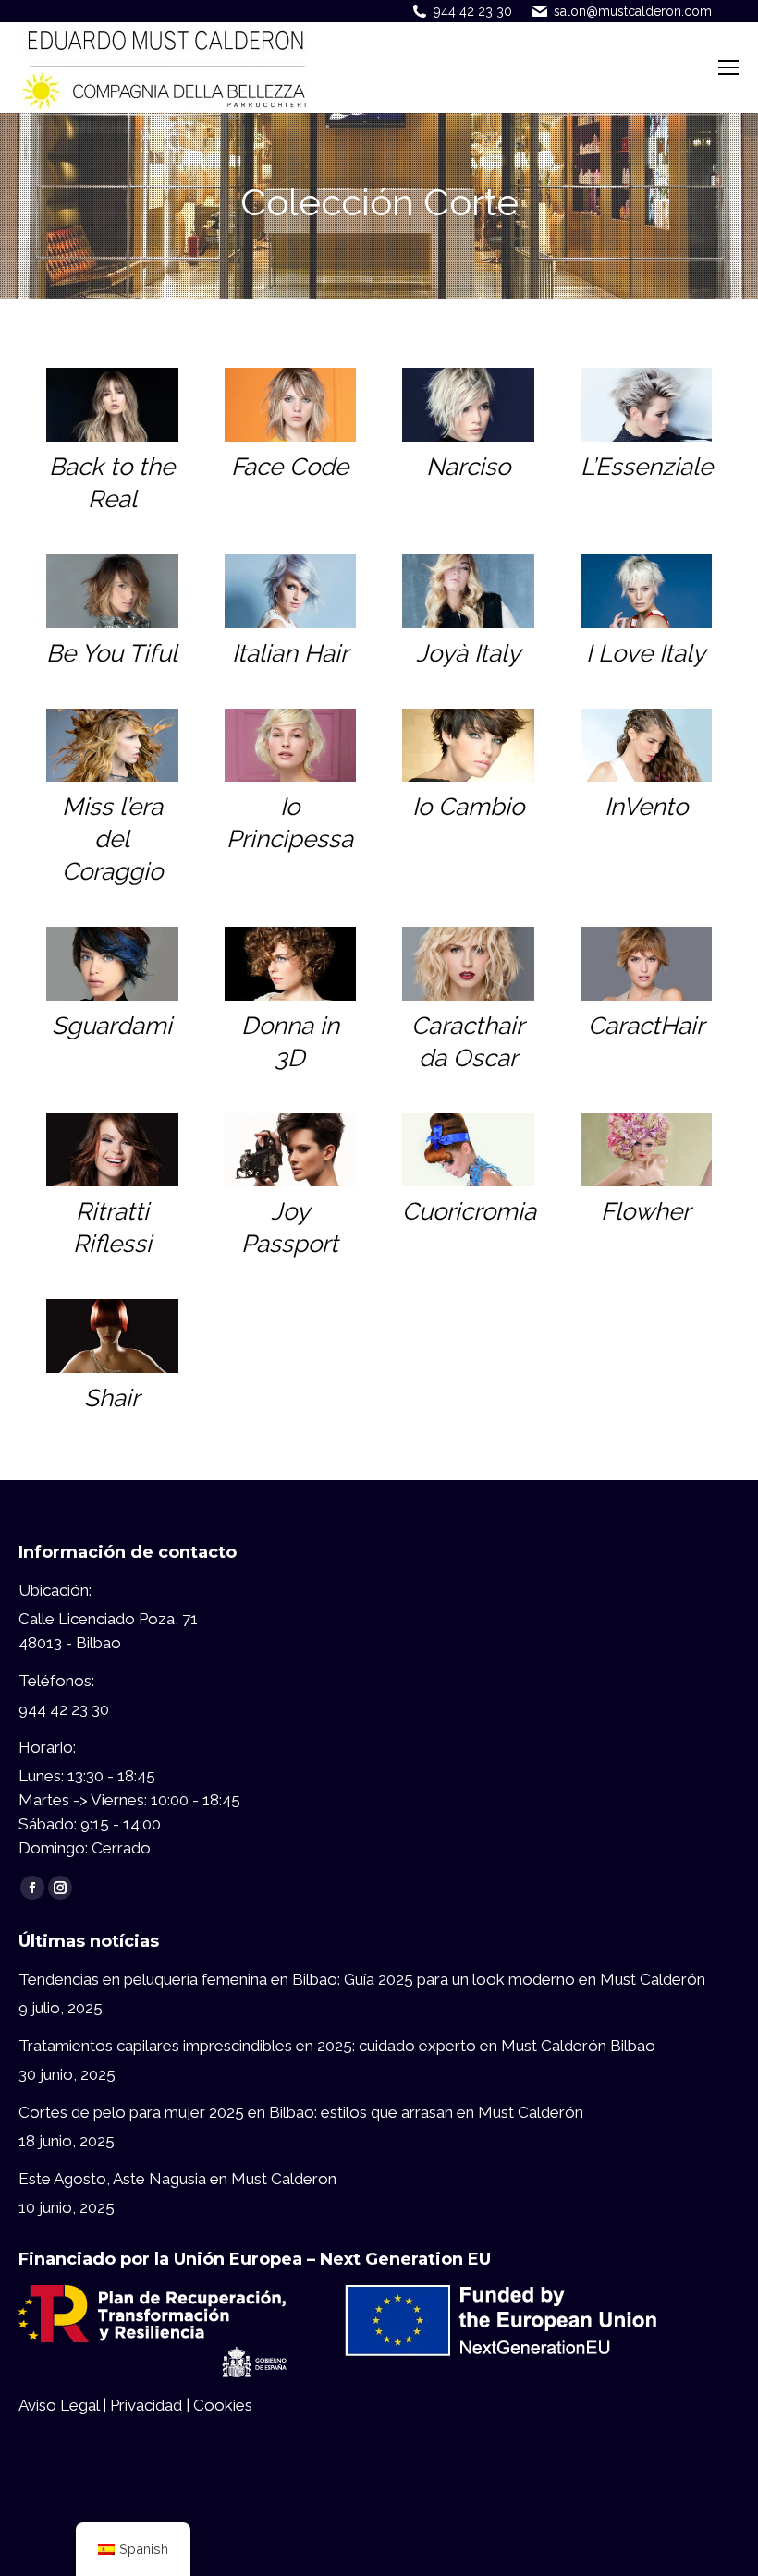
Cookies (223, 2405)
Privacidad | (152, 2405)
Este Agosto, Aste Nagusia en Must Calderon (177, 2179)
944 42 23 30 (473, 11)
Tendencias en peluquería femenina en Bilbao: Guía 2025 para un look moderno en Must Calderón (362, 1979)
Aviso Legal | (64, 2405)
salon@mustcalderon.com (633, 11)
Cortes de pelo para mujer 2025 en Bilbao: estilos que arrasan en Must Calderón (301, 2112)
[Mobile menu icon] (728, 67)
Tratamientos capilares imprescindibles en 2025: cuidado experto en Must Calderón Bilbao (337, 2046)
